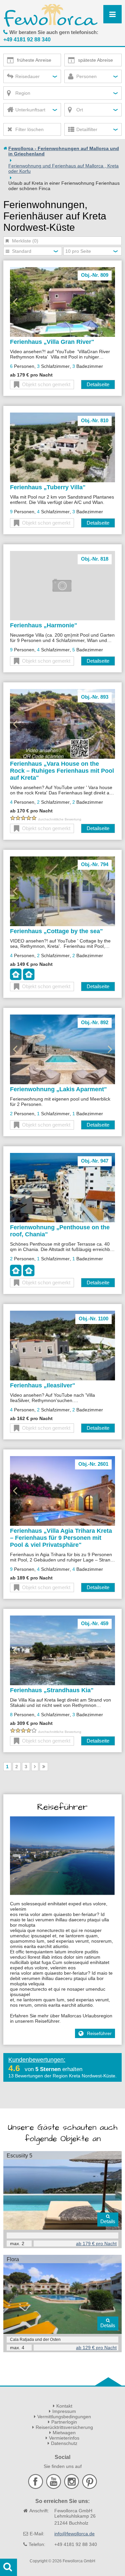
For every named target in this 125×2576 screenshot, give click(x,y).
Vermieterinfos (64, 2438)
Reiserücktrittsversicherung (64, 2427)
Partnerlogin (64, 2422)
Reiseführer (99, 2033)
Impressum (64, 2411)
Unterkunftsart (30, 110)
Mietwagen (64, 2433)
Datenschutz (64, 2443)
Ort (80, 110)
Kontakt (64, 2406)
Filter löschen (29, 129)
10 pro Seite (78, 251)
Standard (22, 251)
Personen (86, 76)
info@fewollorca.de (74, 2534)
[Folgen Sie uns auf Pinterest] (89, 2487)
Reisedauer (27, 76)
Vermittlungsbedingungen (64, 2417)
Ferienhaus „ (52, 342)
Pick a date (10, 60)
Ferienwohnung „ (58, 1089)
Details (108, 2221)
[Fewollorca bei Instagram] (72, 2487)
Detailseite (98, 384)
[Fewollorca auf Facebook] (36, 2487)
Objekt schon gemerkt (46, 384)
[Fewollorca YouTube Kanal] (54, 2487)
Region (23, 93)
